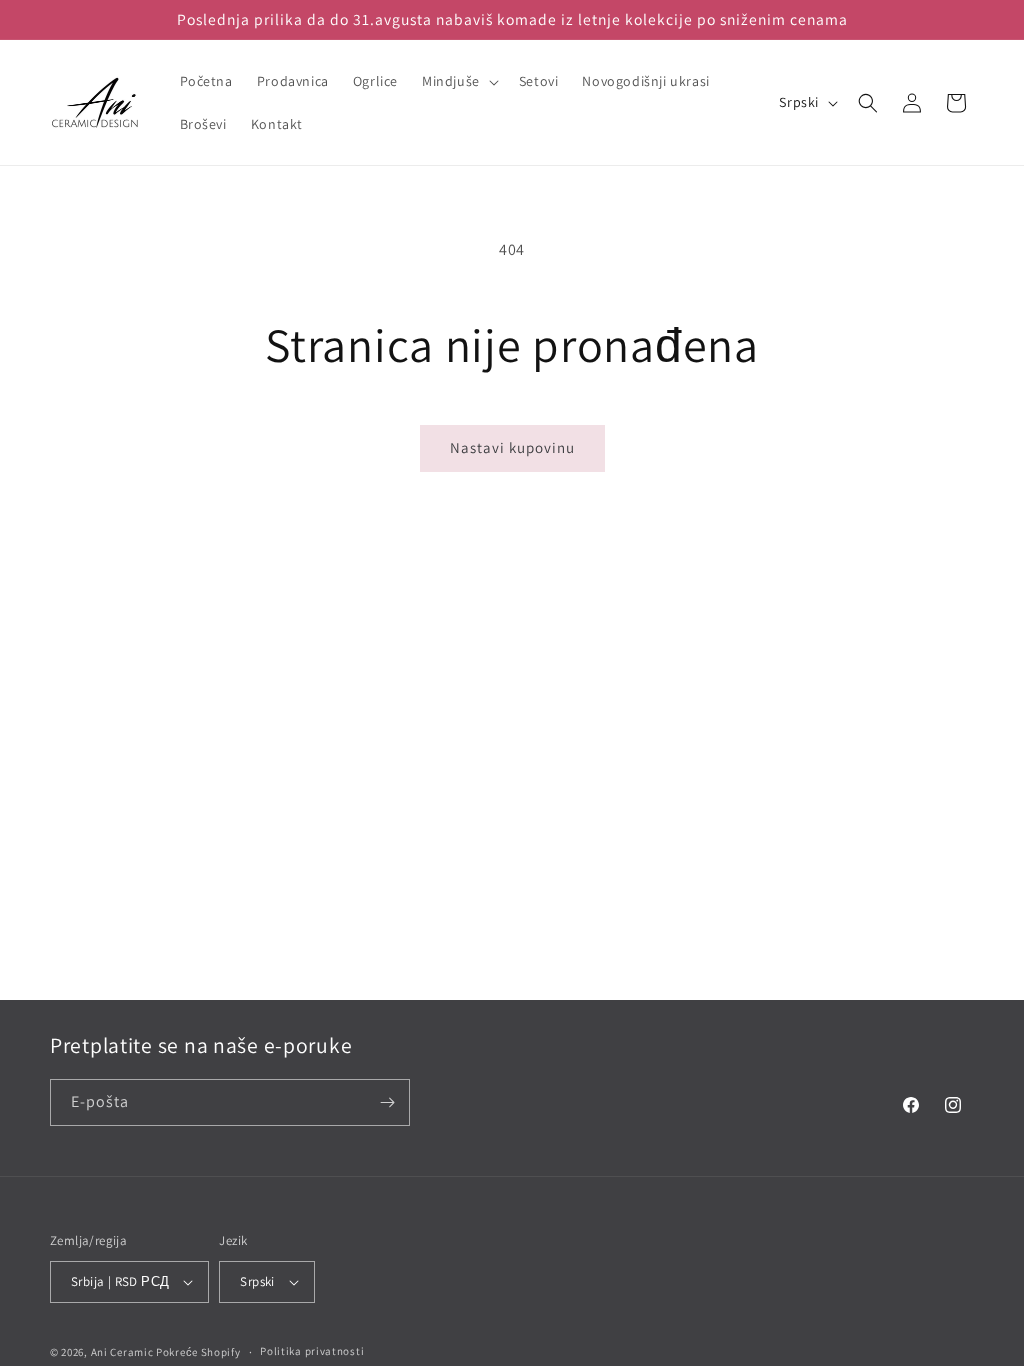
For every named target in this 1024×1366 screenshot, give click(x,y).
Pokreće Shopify (198, 1352)
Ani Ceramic (122, 1352)
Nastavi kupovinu (512, 447)
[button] (458, 81)
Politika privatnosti (312, 1351)
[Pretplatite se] (387, 1102)
